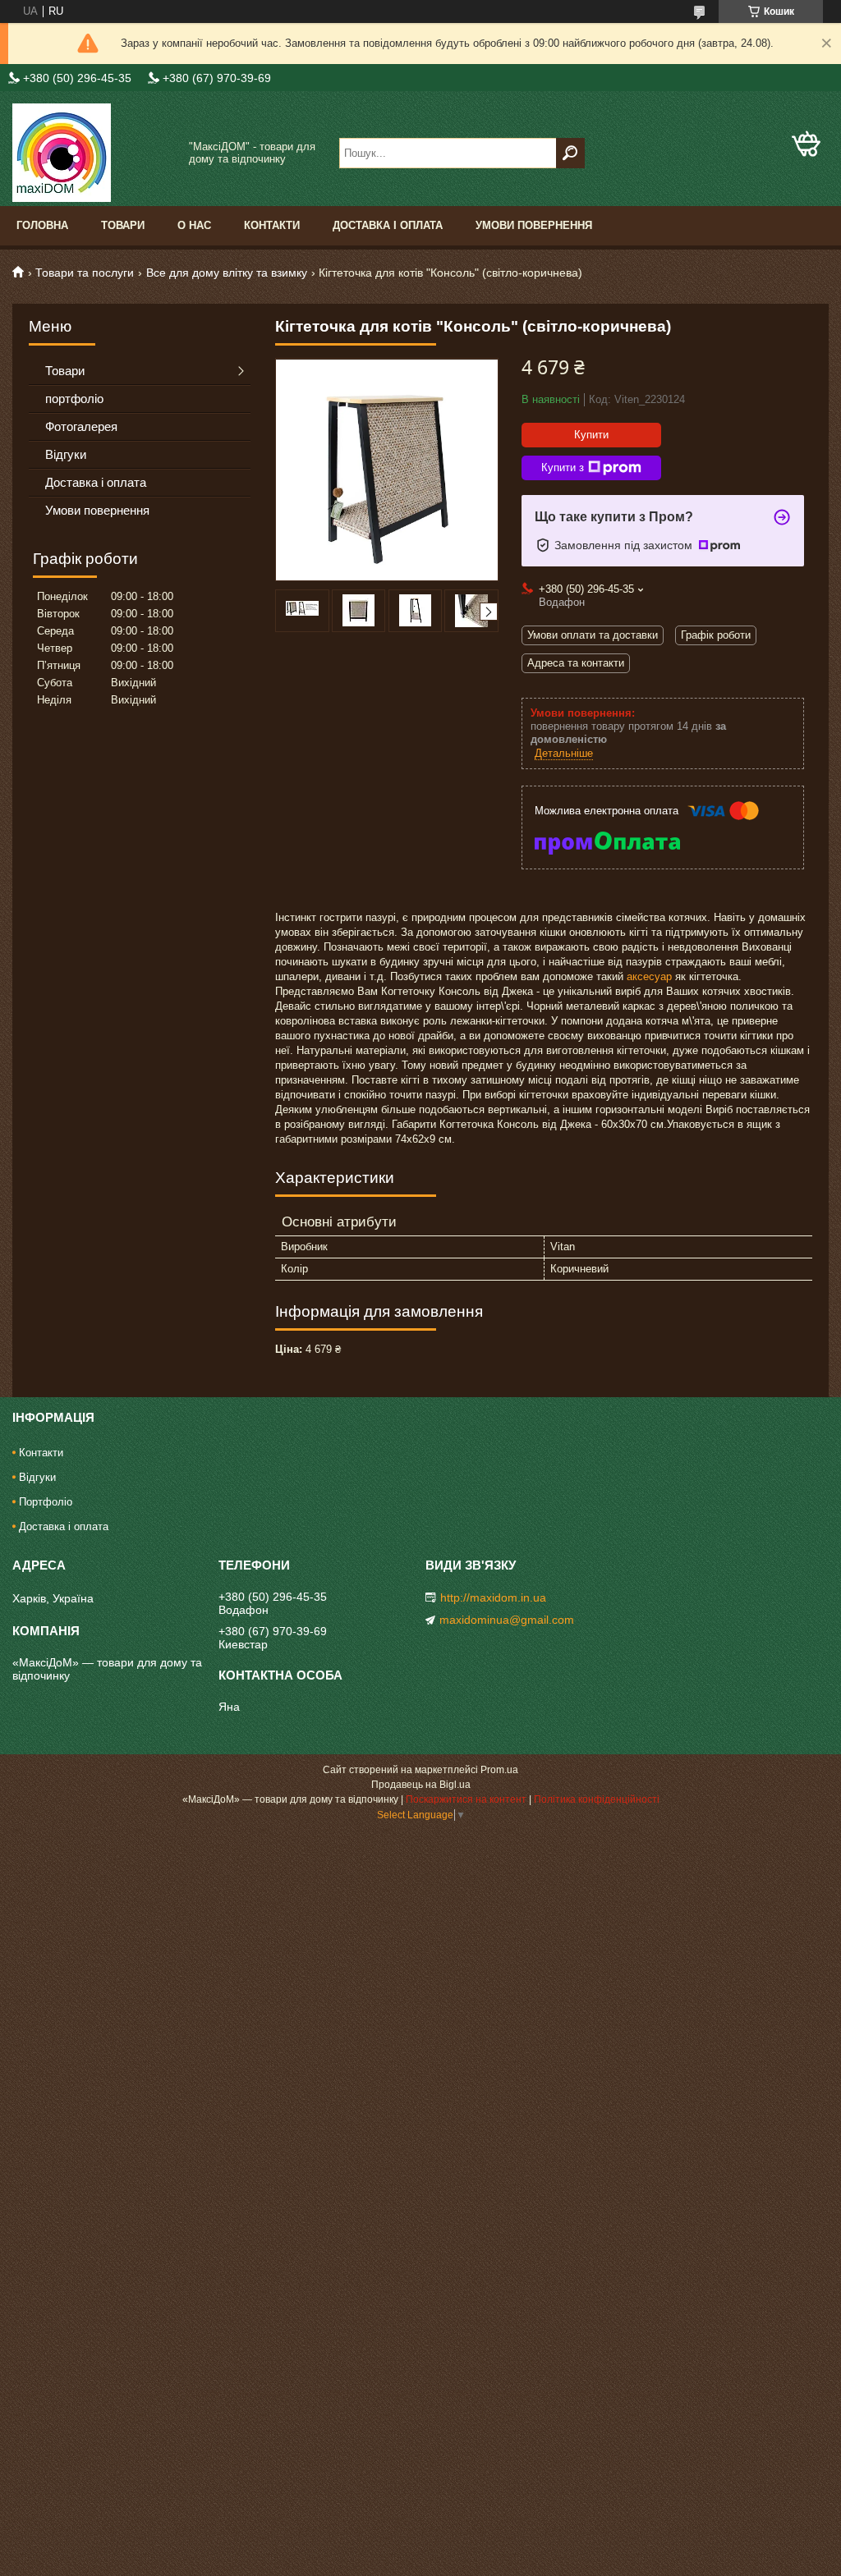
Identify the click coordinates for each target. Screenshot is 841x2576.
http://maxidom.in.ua (493, 1597)
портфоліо (74, 399)
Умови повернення (534, 225)
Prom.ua (499, 1770)
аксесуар (649, 976)
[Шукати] (570, 153)
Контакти (272, 225)
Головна (42, 225)
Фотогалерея (81, 426)
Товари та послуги (85, 273)
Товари (123, 225)
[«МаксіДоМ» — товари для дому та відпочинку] (94, 153)
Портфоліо (46, 1502)
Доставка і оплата (388, 225)
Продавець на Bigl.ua (421, 1785)
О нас (194, 225)
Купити (591, 435)
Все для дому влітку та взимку (227, 273)
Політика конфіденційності (597, 1799)
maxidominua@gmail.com (507, 1620)
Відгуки (66, 454)
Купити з (563, 468)
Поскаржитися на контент (466, 1799)
